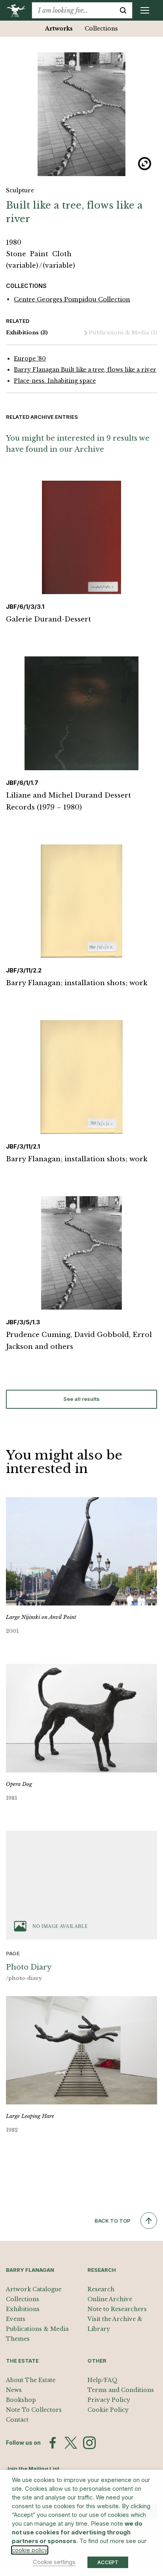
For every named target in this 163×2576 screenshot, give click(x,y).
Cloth (62, 254)
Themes (18, 2339)
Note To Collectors (34, 2410)
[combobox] (73, 10)
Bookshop (21, 2400)
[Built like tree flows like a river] (81, 114)
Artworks (59, 29)
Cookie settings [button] (54, 2562)
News (14, 2390)
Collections (101, 29)
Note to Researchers (117, 2309)
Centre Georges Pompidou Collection (72, 299)
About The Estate (31, 2380)
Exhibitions (27, 333)
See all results (81, 1399)
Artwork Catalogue (34, 2289)
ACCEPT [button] (108, 2562)
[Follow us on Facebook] (53, 2443)
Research (101, 2289)
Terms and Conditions (121, 2390)
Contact (17, 2420)
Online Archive (110, 2299)
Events (16, 2319)
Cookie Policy (108, 2410)
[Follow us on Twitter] (71, 2443)
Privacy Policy (109, 2400)
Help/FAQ (102, 2380)
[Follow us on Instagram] (89, 2443)
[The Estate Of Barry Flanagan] (19, 10)
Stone (17, 254)
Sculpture (20, 190)
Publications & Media (123, 333)
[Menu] (145, 10)
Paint (40, 254)
